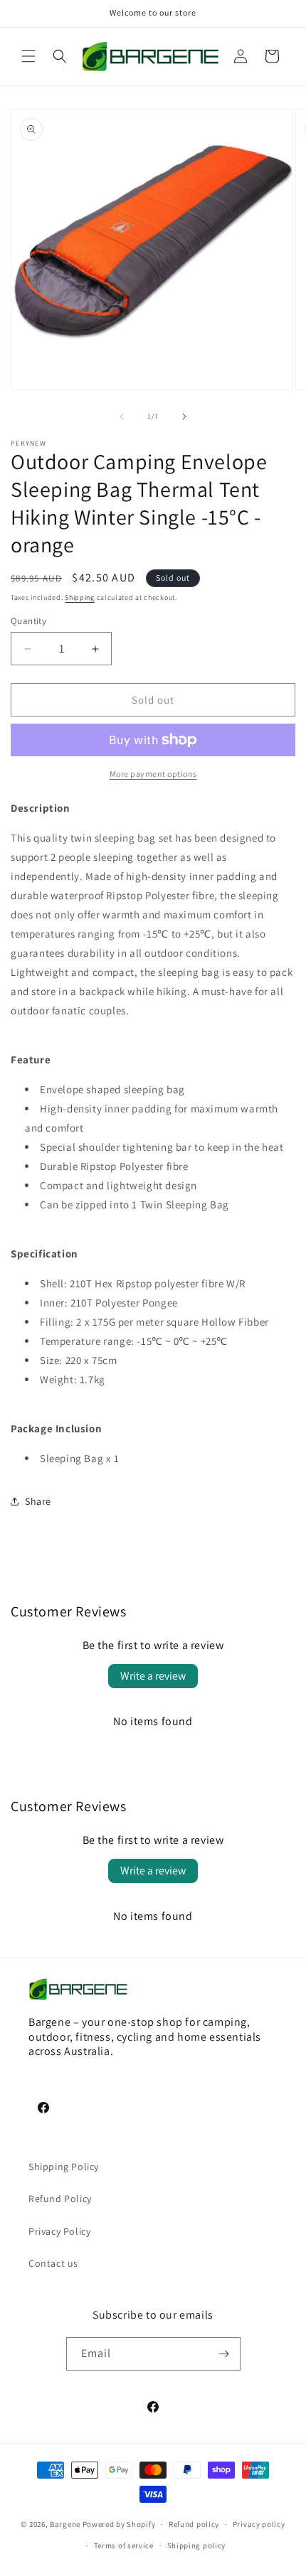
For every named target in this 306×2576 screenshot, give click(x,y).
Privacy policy (259, 2524)
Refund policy (194, 2524)
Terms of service (124, 2545)
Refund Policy (60, 2199)
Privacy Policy (59, 2231)
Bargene (65, 2524)
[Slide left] (122, 417)
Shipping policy (197, 2545)
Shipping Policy (64, 2167)
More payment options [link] (153, 774)
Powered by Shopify (119, 2524)
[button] (28, 56)
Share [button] (38, 1501)
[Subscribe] (224, 2354)
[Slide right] (184, 417)
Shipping (80, 597)
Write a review (153, 1676)
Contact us (53, 2263)
